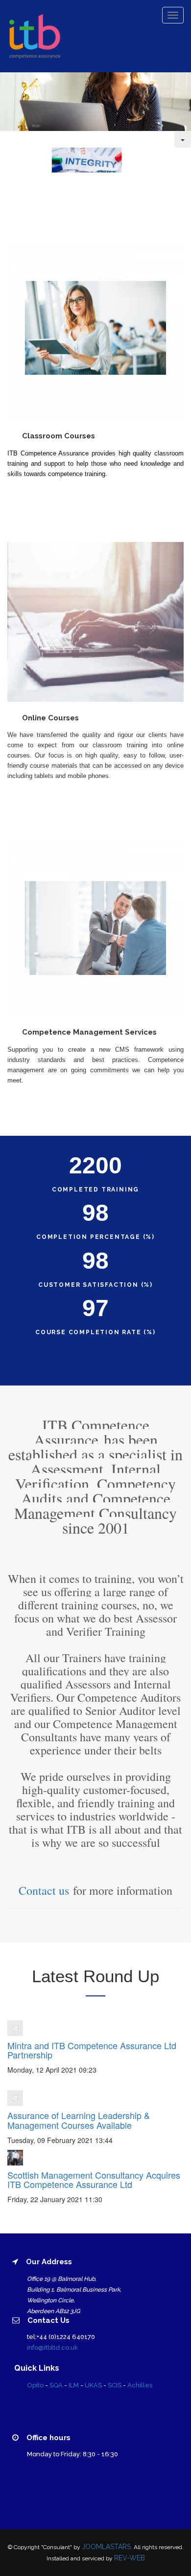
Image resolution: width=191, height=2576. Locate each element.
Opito (35, 2385)
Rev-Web (130, 2558)
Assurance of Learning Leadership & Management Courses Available (79, 2120)
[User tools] (183, 139)
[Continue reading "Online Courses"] (95, 621)
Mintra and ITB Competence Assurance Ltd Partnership (92, 2050)
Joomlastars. (107, 2547)
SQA (56, 2385)
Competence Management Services (89, 1032)
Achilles (140, 2385)
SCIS (115, 2385)
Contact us (44, 1890)
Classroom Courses (59, 436)
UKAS (93, 2385)
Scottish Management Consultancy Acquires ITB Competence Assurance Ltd (94, 2180)
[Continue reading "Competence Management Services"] (95, 927)
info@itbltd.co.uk (52, 2348)
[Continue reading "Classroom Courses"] (95, 331)
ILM (74, 2385)
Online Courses (50, 718)
